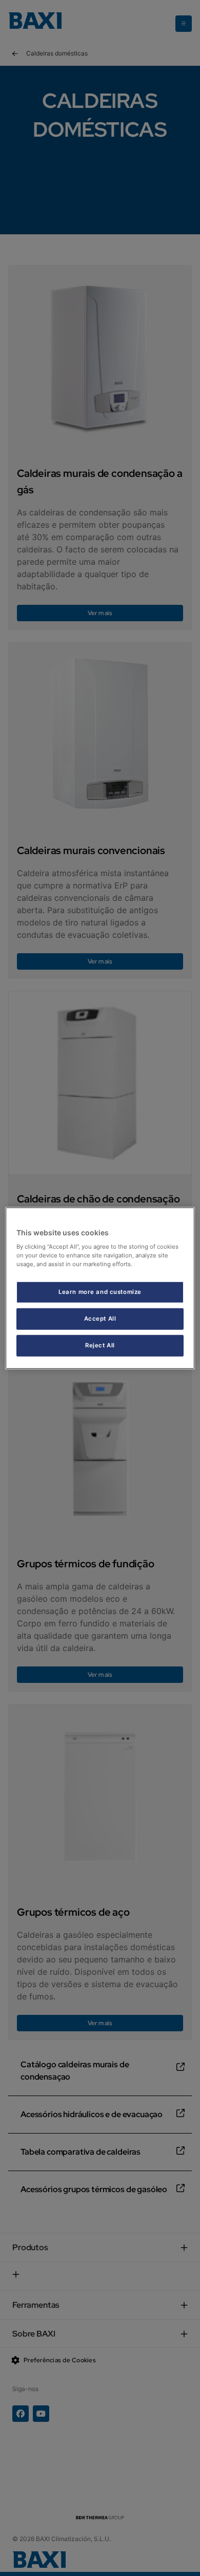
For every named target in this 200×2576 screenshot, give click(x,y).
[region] (100, 1288)
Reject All (100, 1345)
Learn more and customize (100, 1292)
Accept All (100, 1319)
